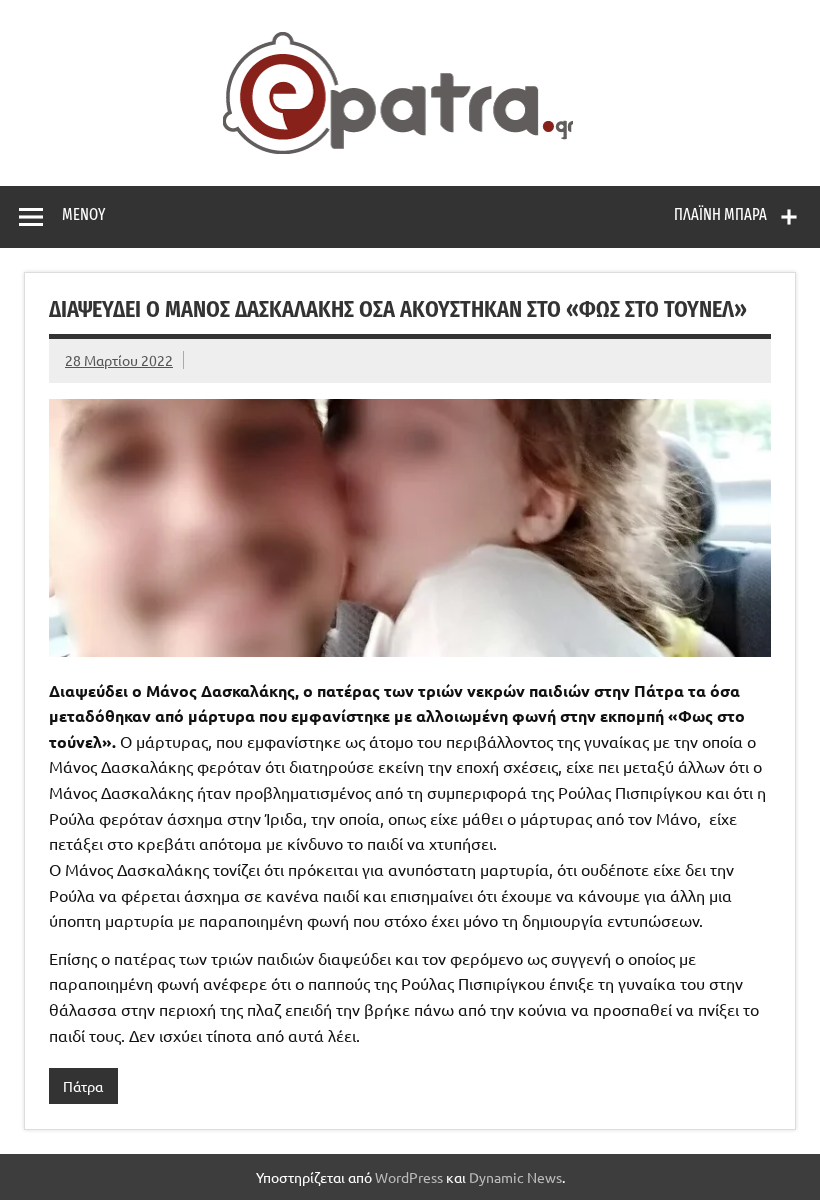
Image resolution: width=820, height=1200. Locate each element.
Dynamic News (515, 1177)
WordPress (409, 1177)
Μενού (83, 214)
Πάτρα (83, 1086)
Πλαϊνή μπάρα (720, 214)
